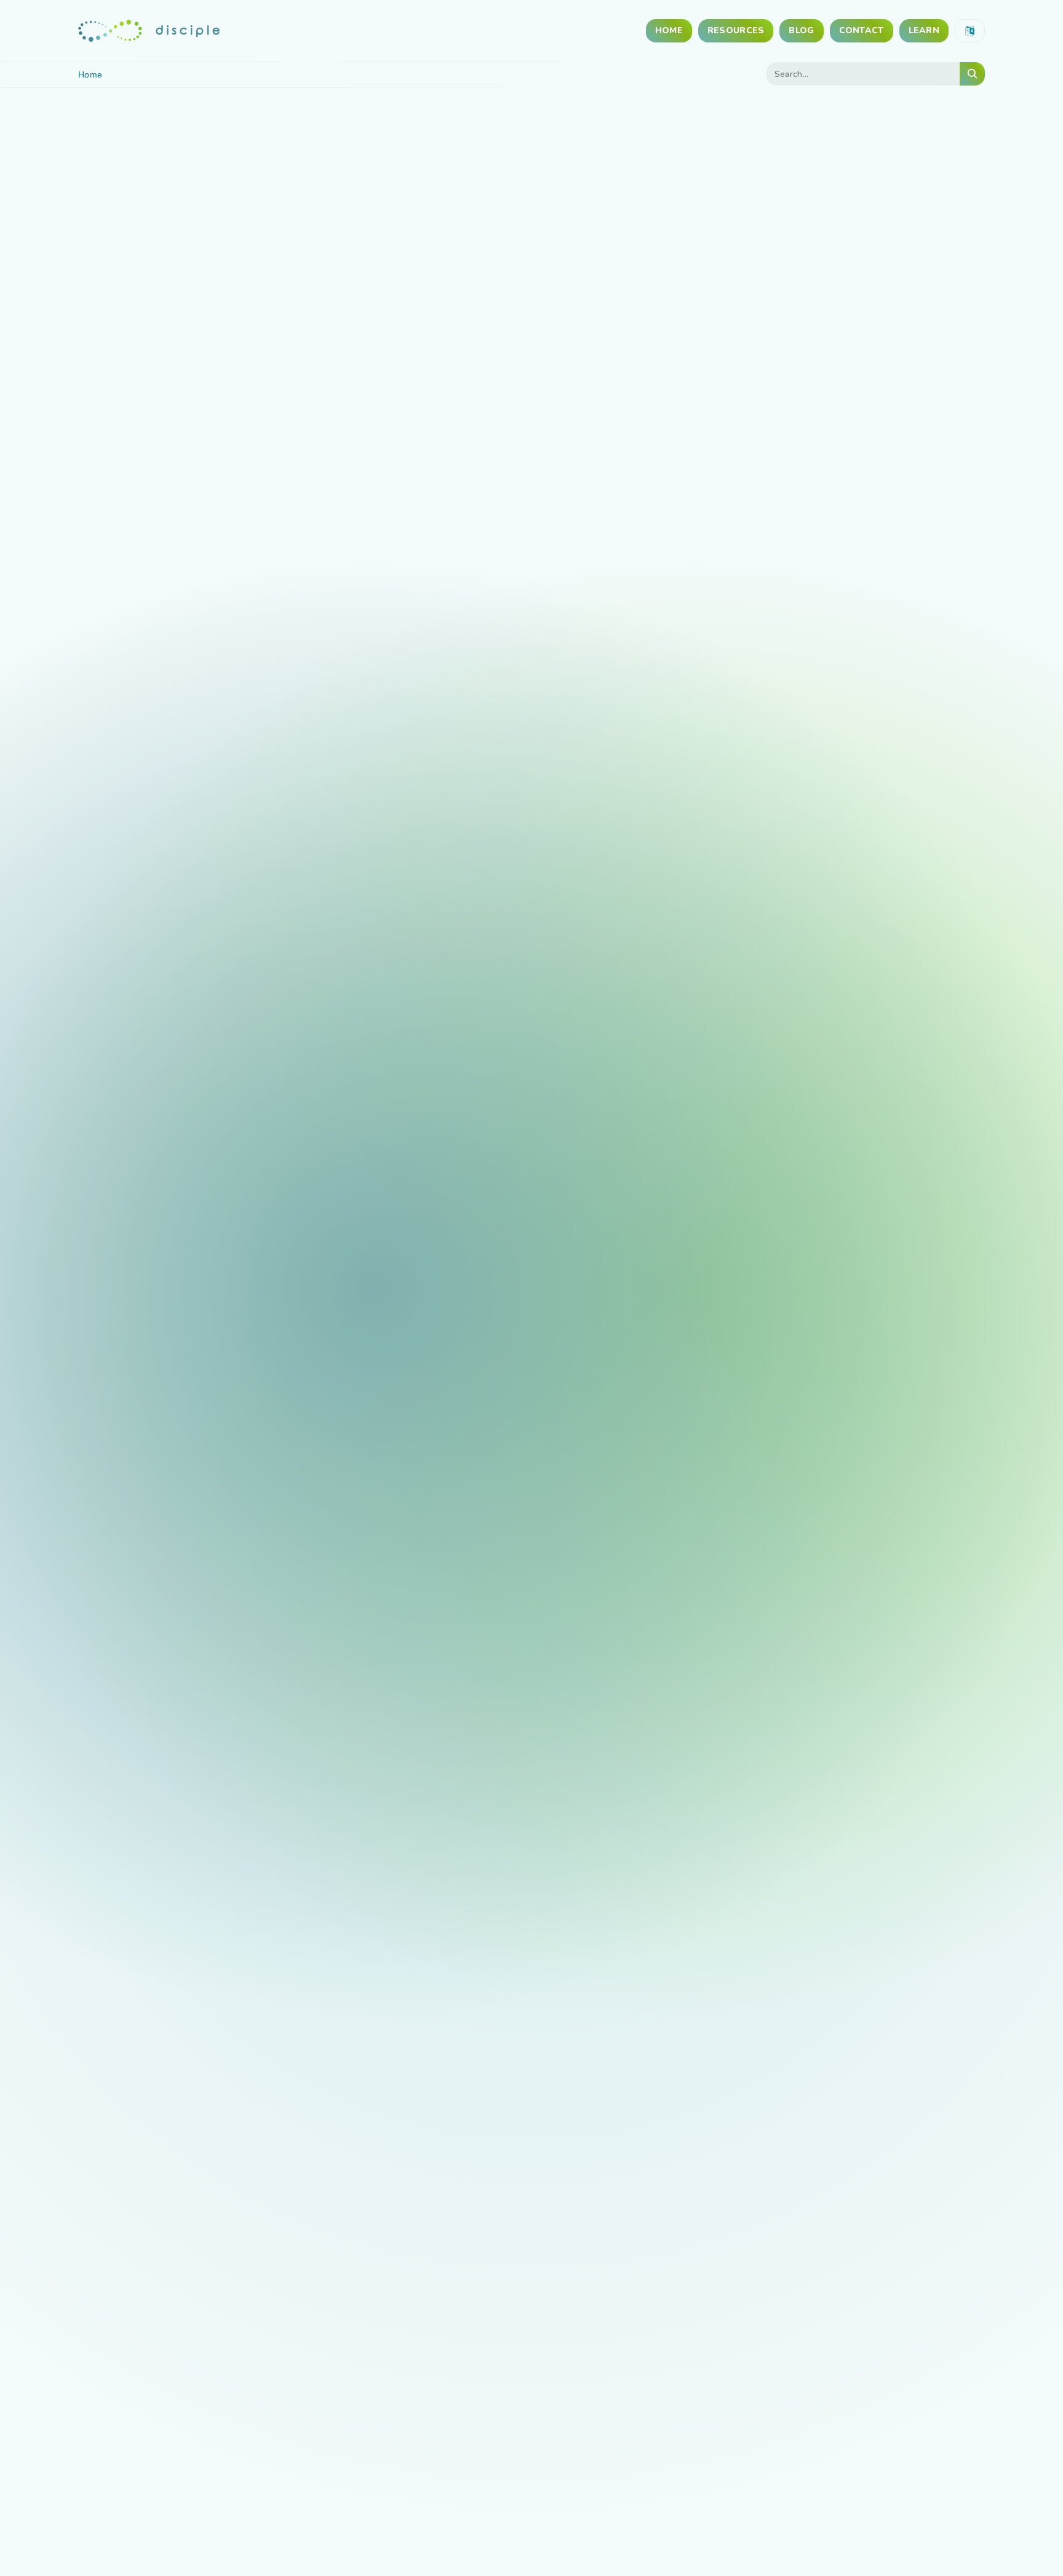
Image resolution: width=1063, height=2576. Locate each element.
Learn (924, 30)
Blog (801, 30)
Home (669, 30)
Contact (862, 30)
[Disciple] (149, 30)
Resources (736, 30)
